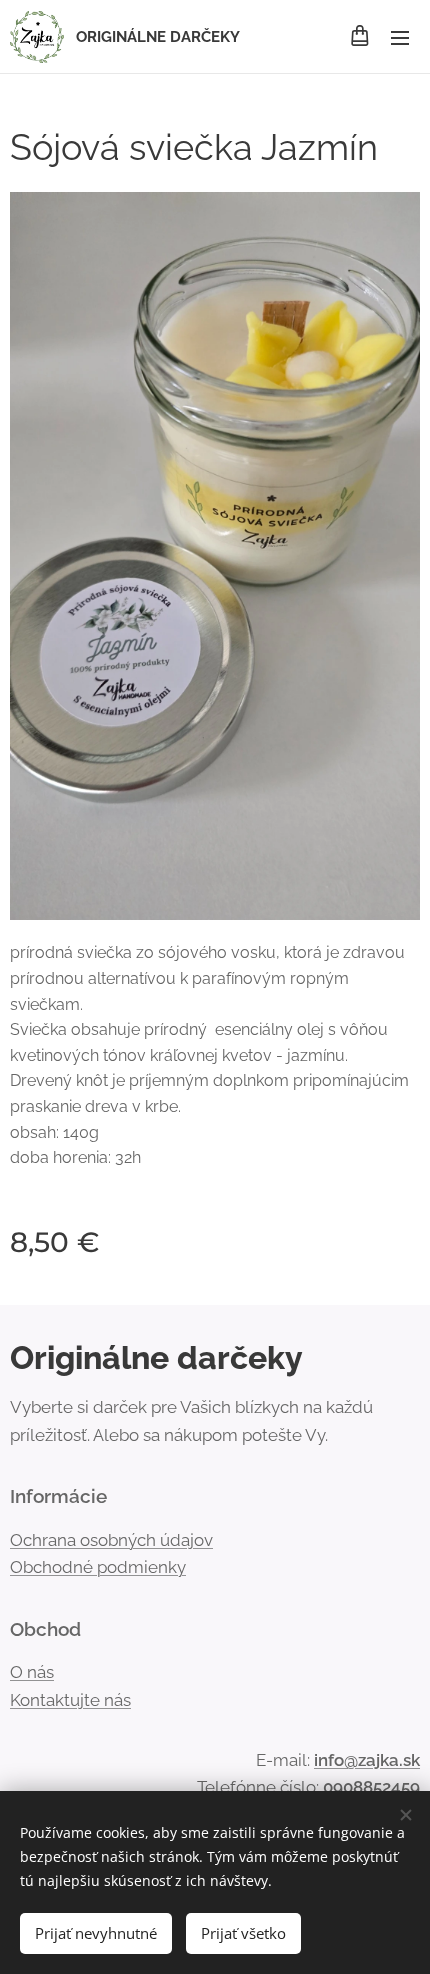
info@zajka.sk (367, 1760)
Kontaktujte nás (70, 1700)
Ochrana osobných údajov (111, 1540)
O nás (32, 1672)
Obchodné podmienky (98, 1567)
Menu (400, 37)
